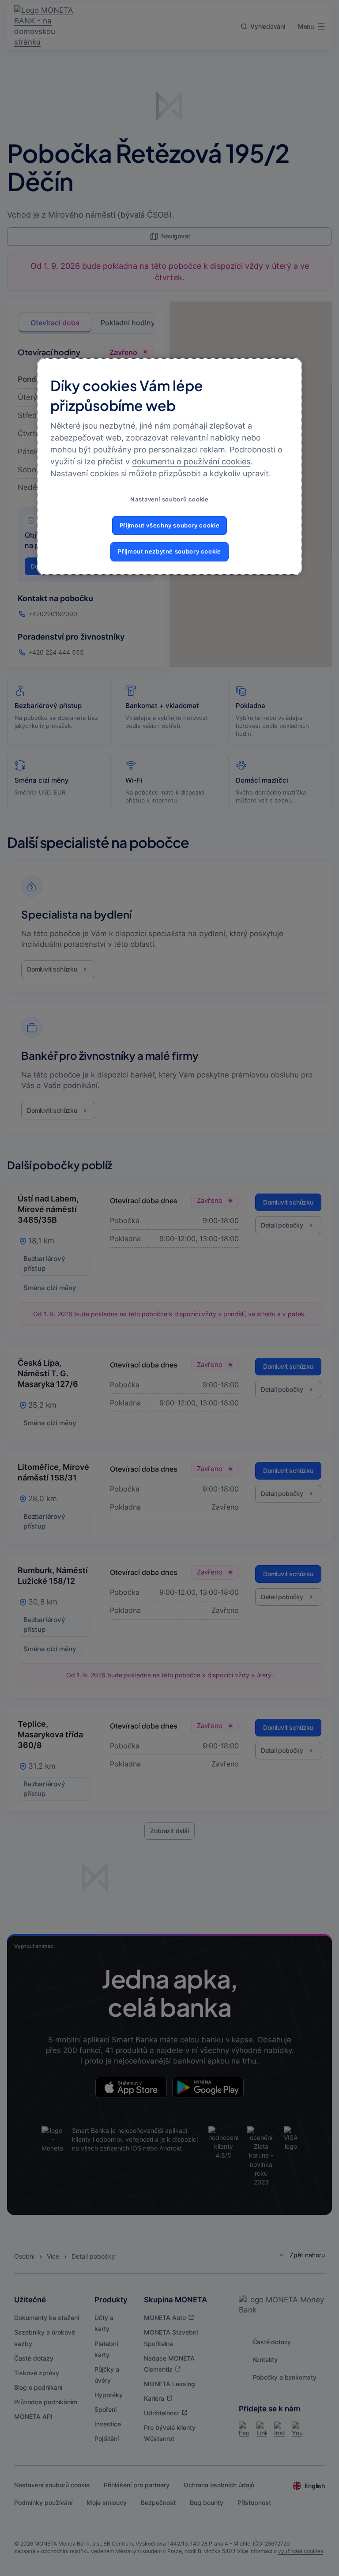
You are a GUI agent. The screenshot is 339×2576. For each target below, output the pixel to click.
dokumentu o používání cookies (191, 461)
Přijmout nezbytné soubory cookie (169, 552)
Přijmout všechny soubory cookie (170, 525)
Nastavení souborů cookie (169, 499)
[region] (169, 466)
